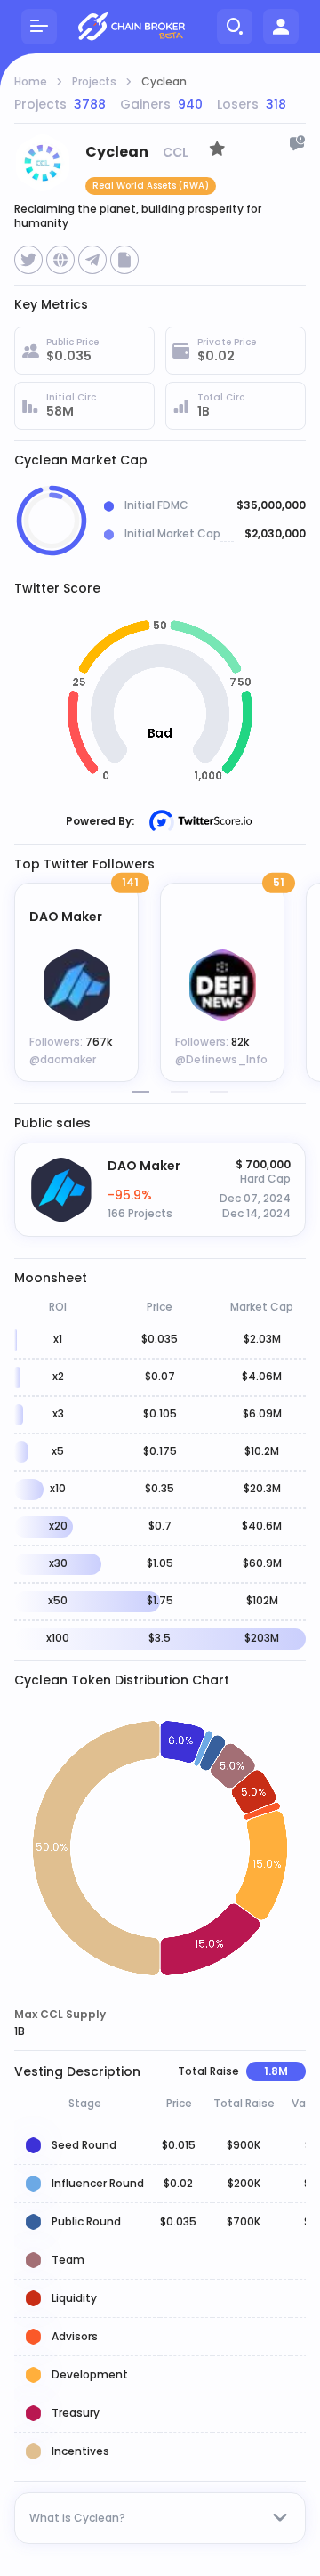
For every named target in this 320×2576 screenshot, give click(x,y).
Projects (94, 82)
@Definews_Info (221, 1059)
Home (31, 82)
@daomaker (63, 1059)
